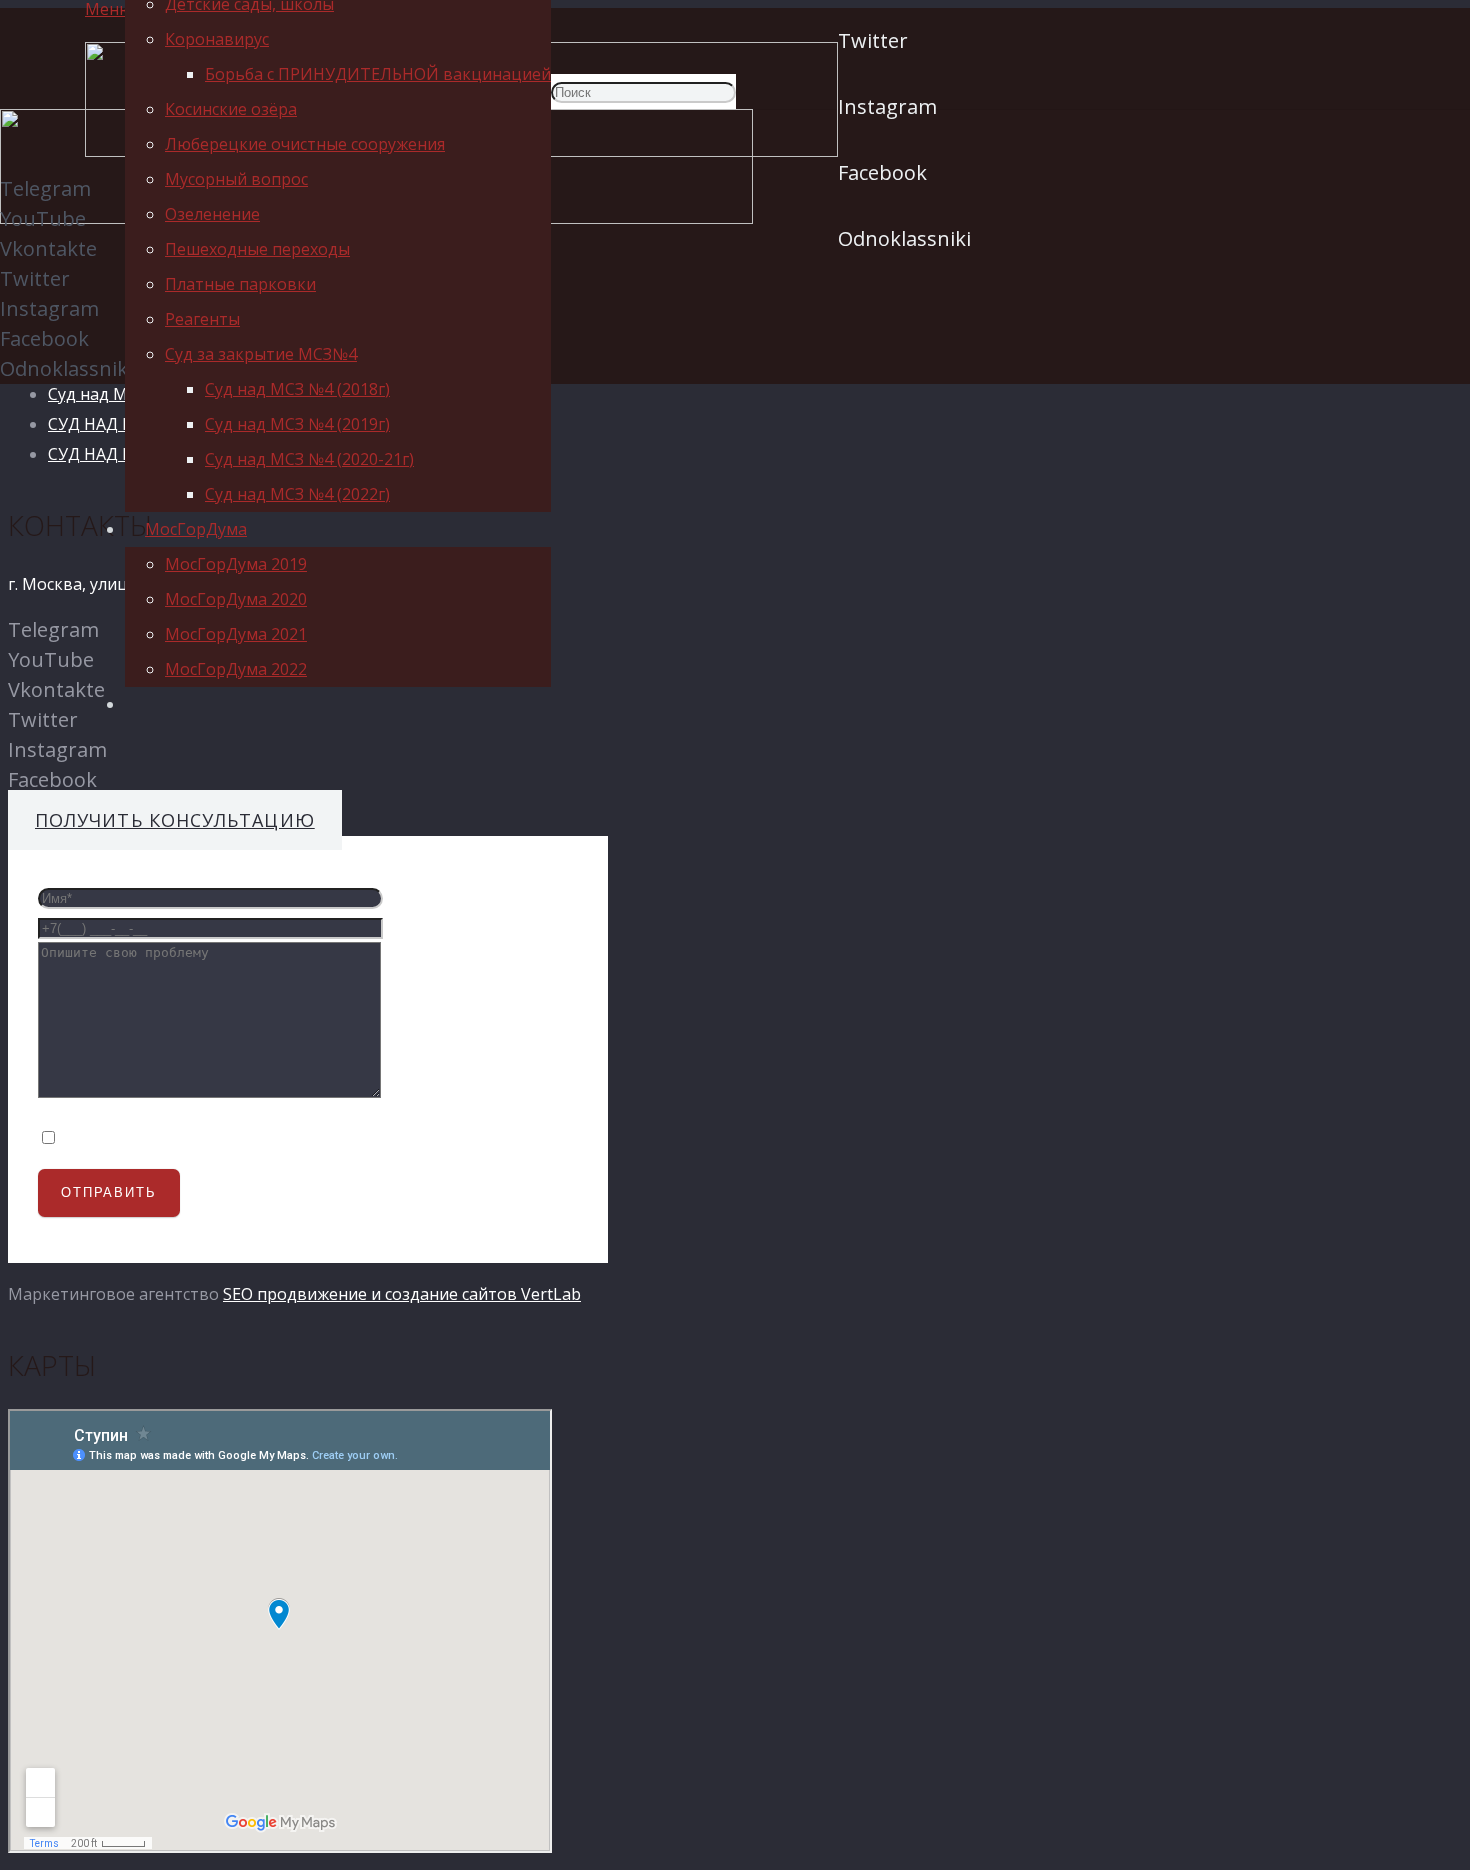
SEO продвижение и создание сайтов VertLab (402, 1294)
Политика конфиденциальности (186, 1131)
